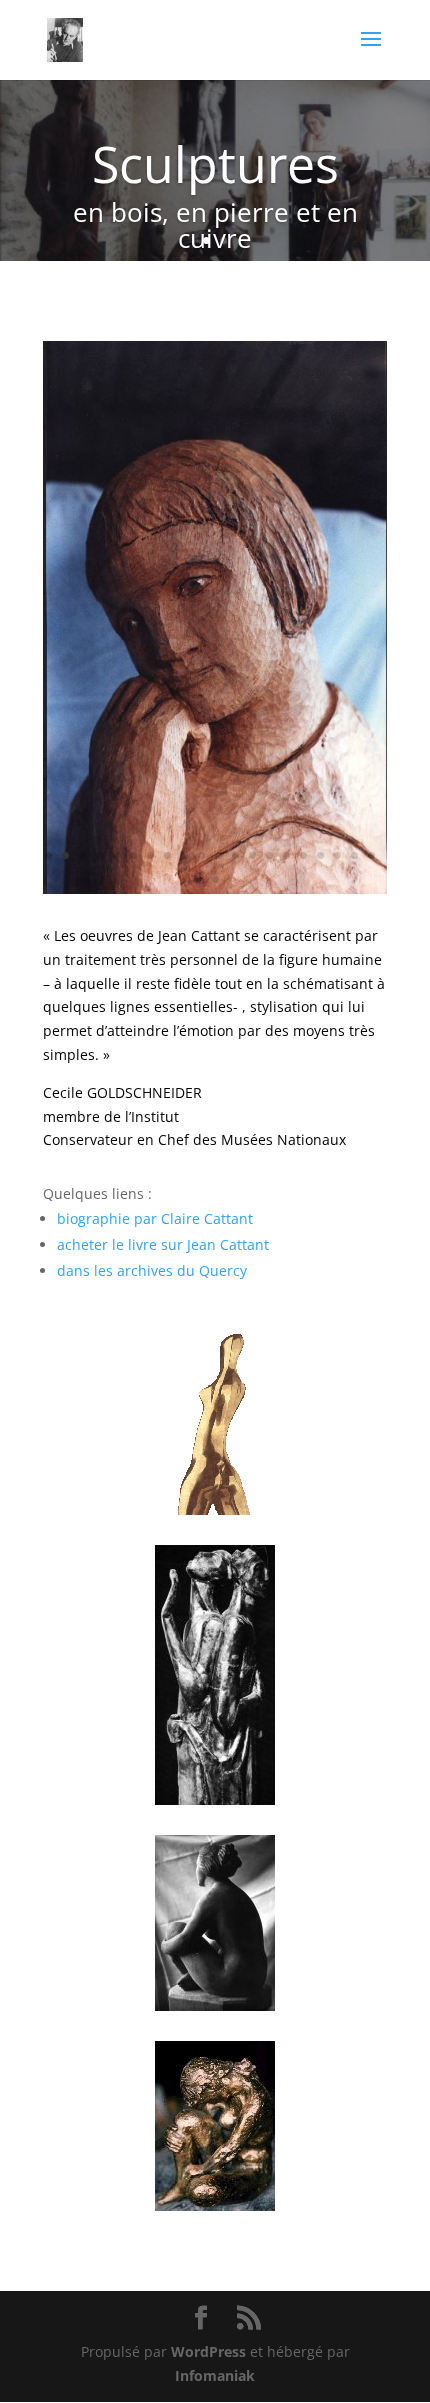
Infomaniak (215, 2375)
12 (235, 855)
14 (269, 855)
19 (354, 855)
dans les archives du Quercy (152, 1270)
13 (252, 855)
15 (286, 855)
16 (303, 855)
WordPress (208, 2351)
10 (201, 855)
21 (215, 879)
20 (371, 855)
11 (218, 855)
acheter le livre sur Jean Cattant (163, 1244)
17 (320, 855)
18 (337, 855)
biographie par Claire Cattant (157, 1218)
